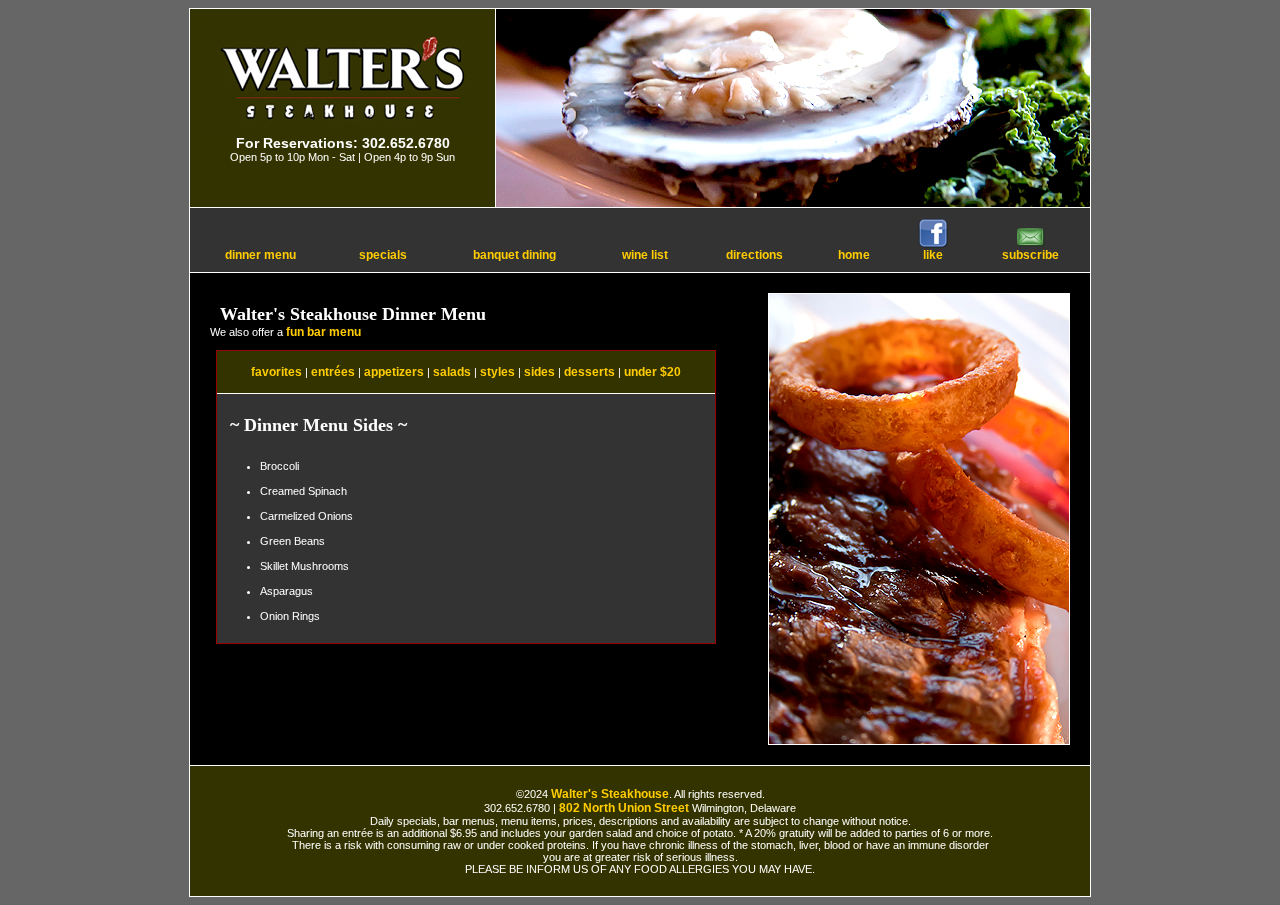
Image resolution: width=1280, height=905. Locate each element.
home (854, 255)
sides (539, 372)
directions (754, 255)
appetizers (394, 372)
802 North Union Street (624, 808)
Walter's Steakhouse (610, 794)
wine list (645, 255)
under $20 (652, 372)
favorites (276, 372)
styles (497, 372)
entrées (333, 372)
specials (383, 255)
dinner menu (260, 255)
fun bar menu (323, 332)
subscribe (1030, 255)
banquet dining (514, 255)
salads (452, 372)
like (933, 255)
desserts (589, 372)
